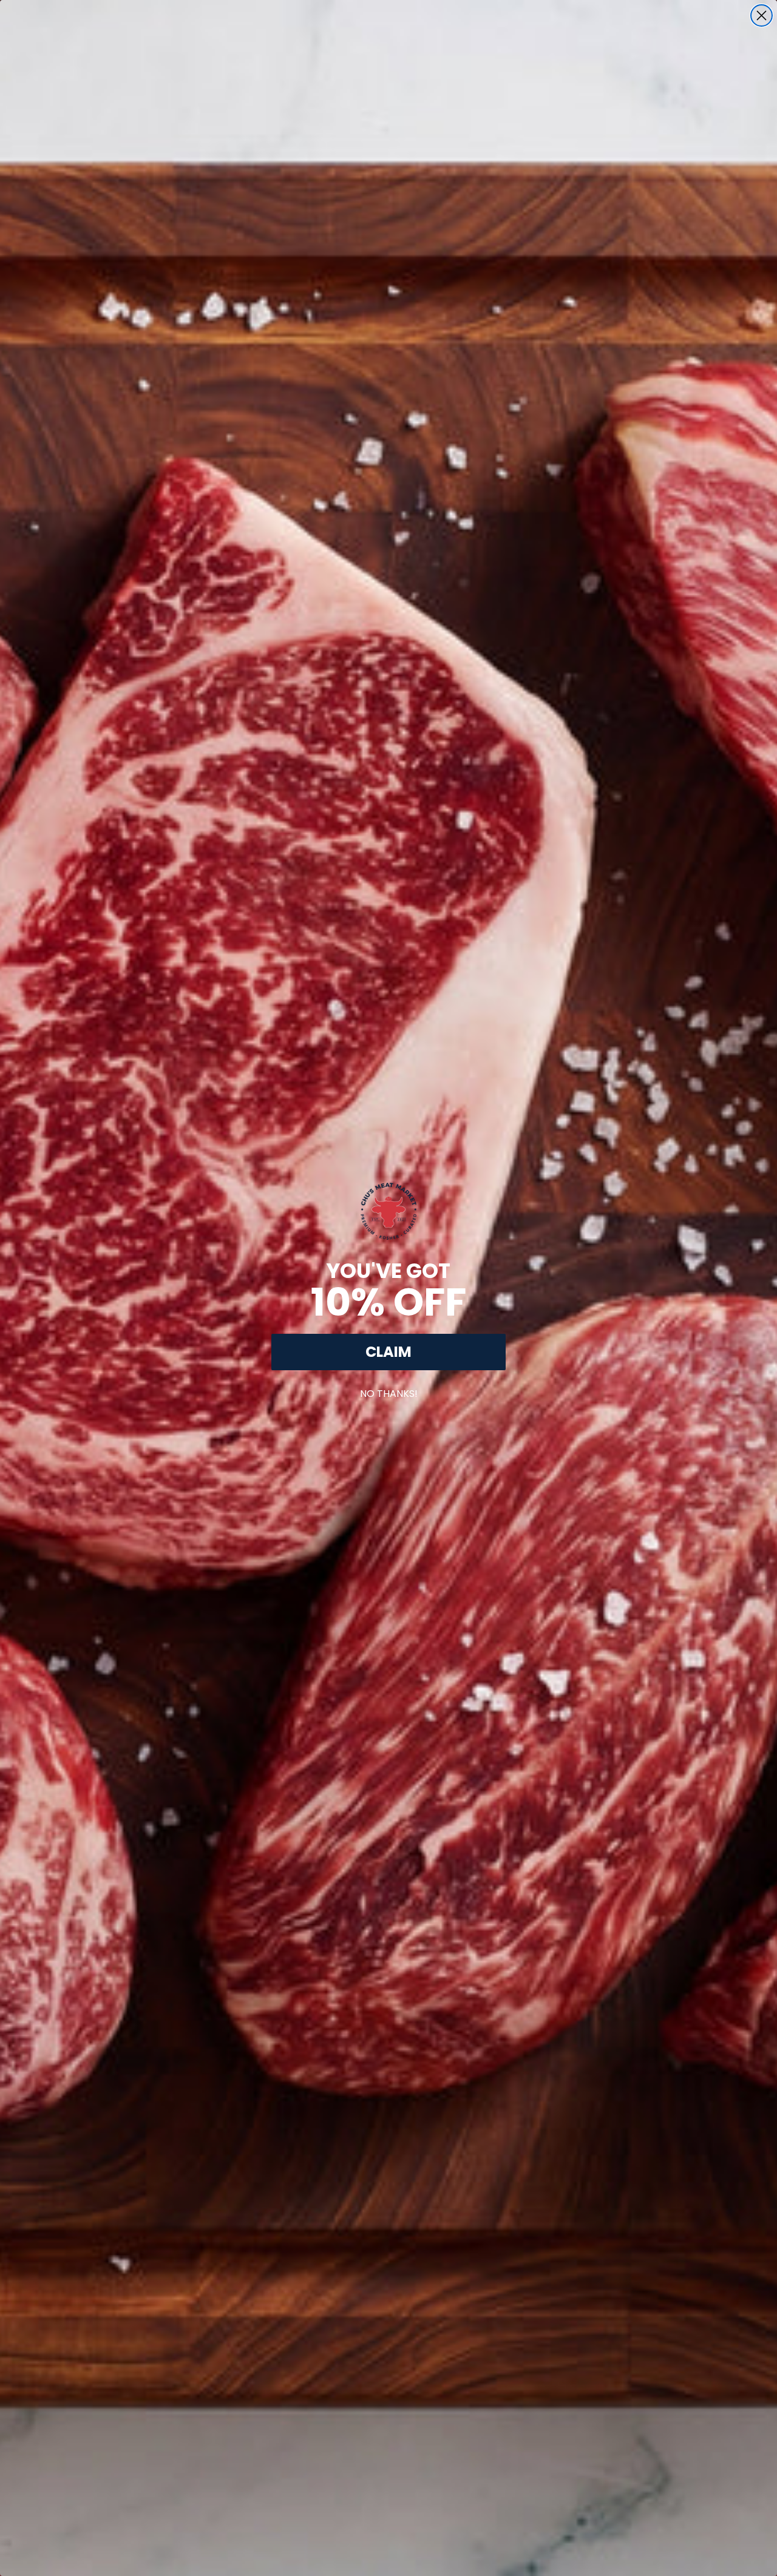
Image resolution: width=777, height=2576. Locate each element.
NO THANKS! (389, 1391)
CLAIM (388, 1352)
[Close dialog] (762, 15)
